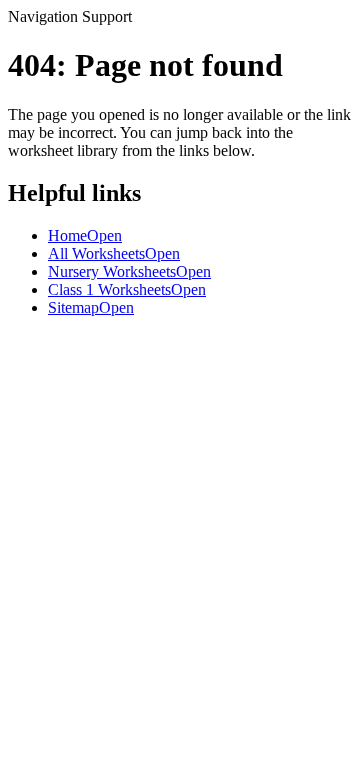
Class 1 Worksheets (127, 289)
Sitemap (91, 307)
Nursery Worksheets (129, 271)
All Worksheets (114, 253)
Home (85, 235)
